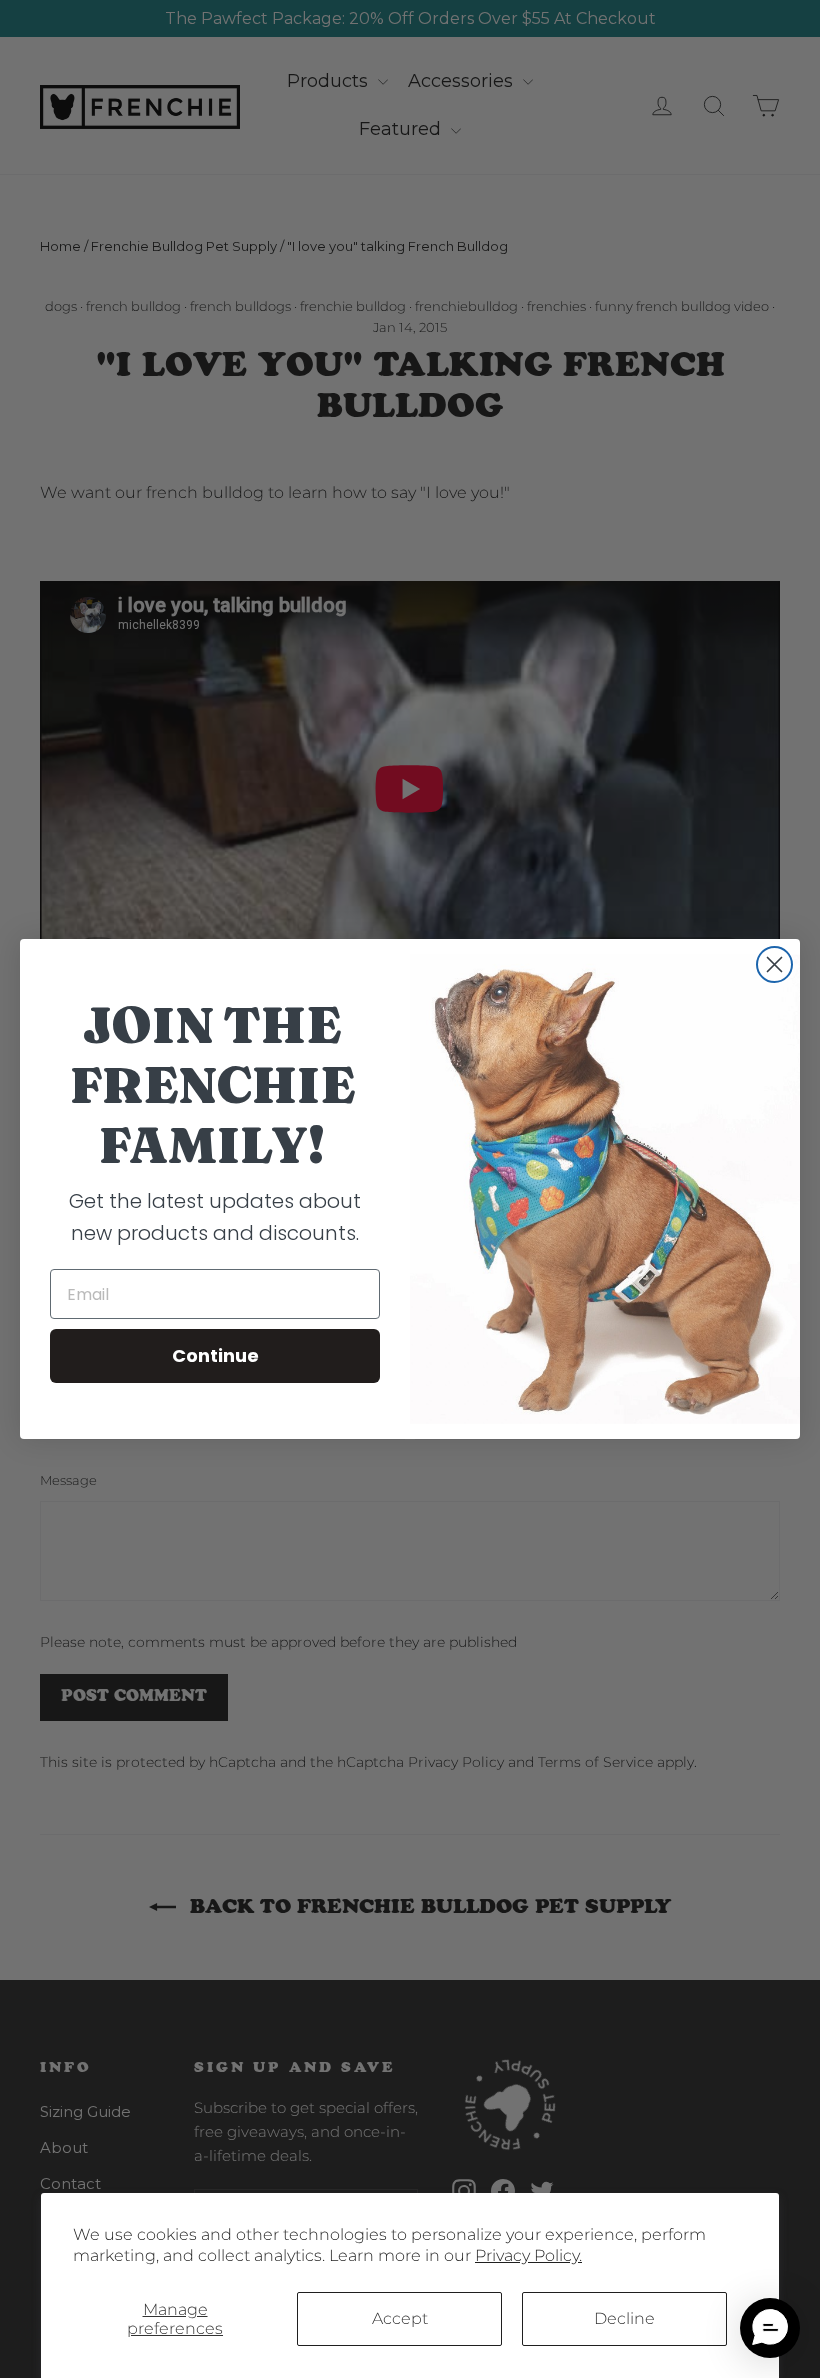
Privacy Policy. (528, 2255)
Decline (624, 2318)
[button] (770, 2328)
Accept (400, 2318)
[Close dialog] (774, 964)
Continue (215, 1355)
